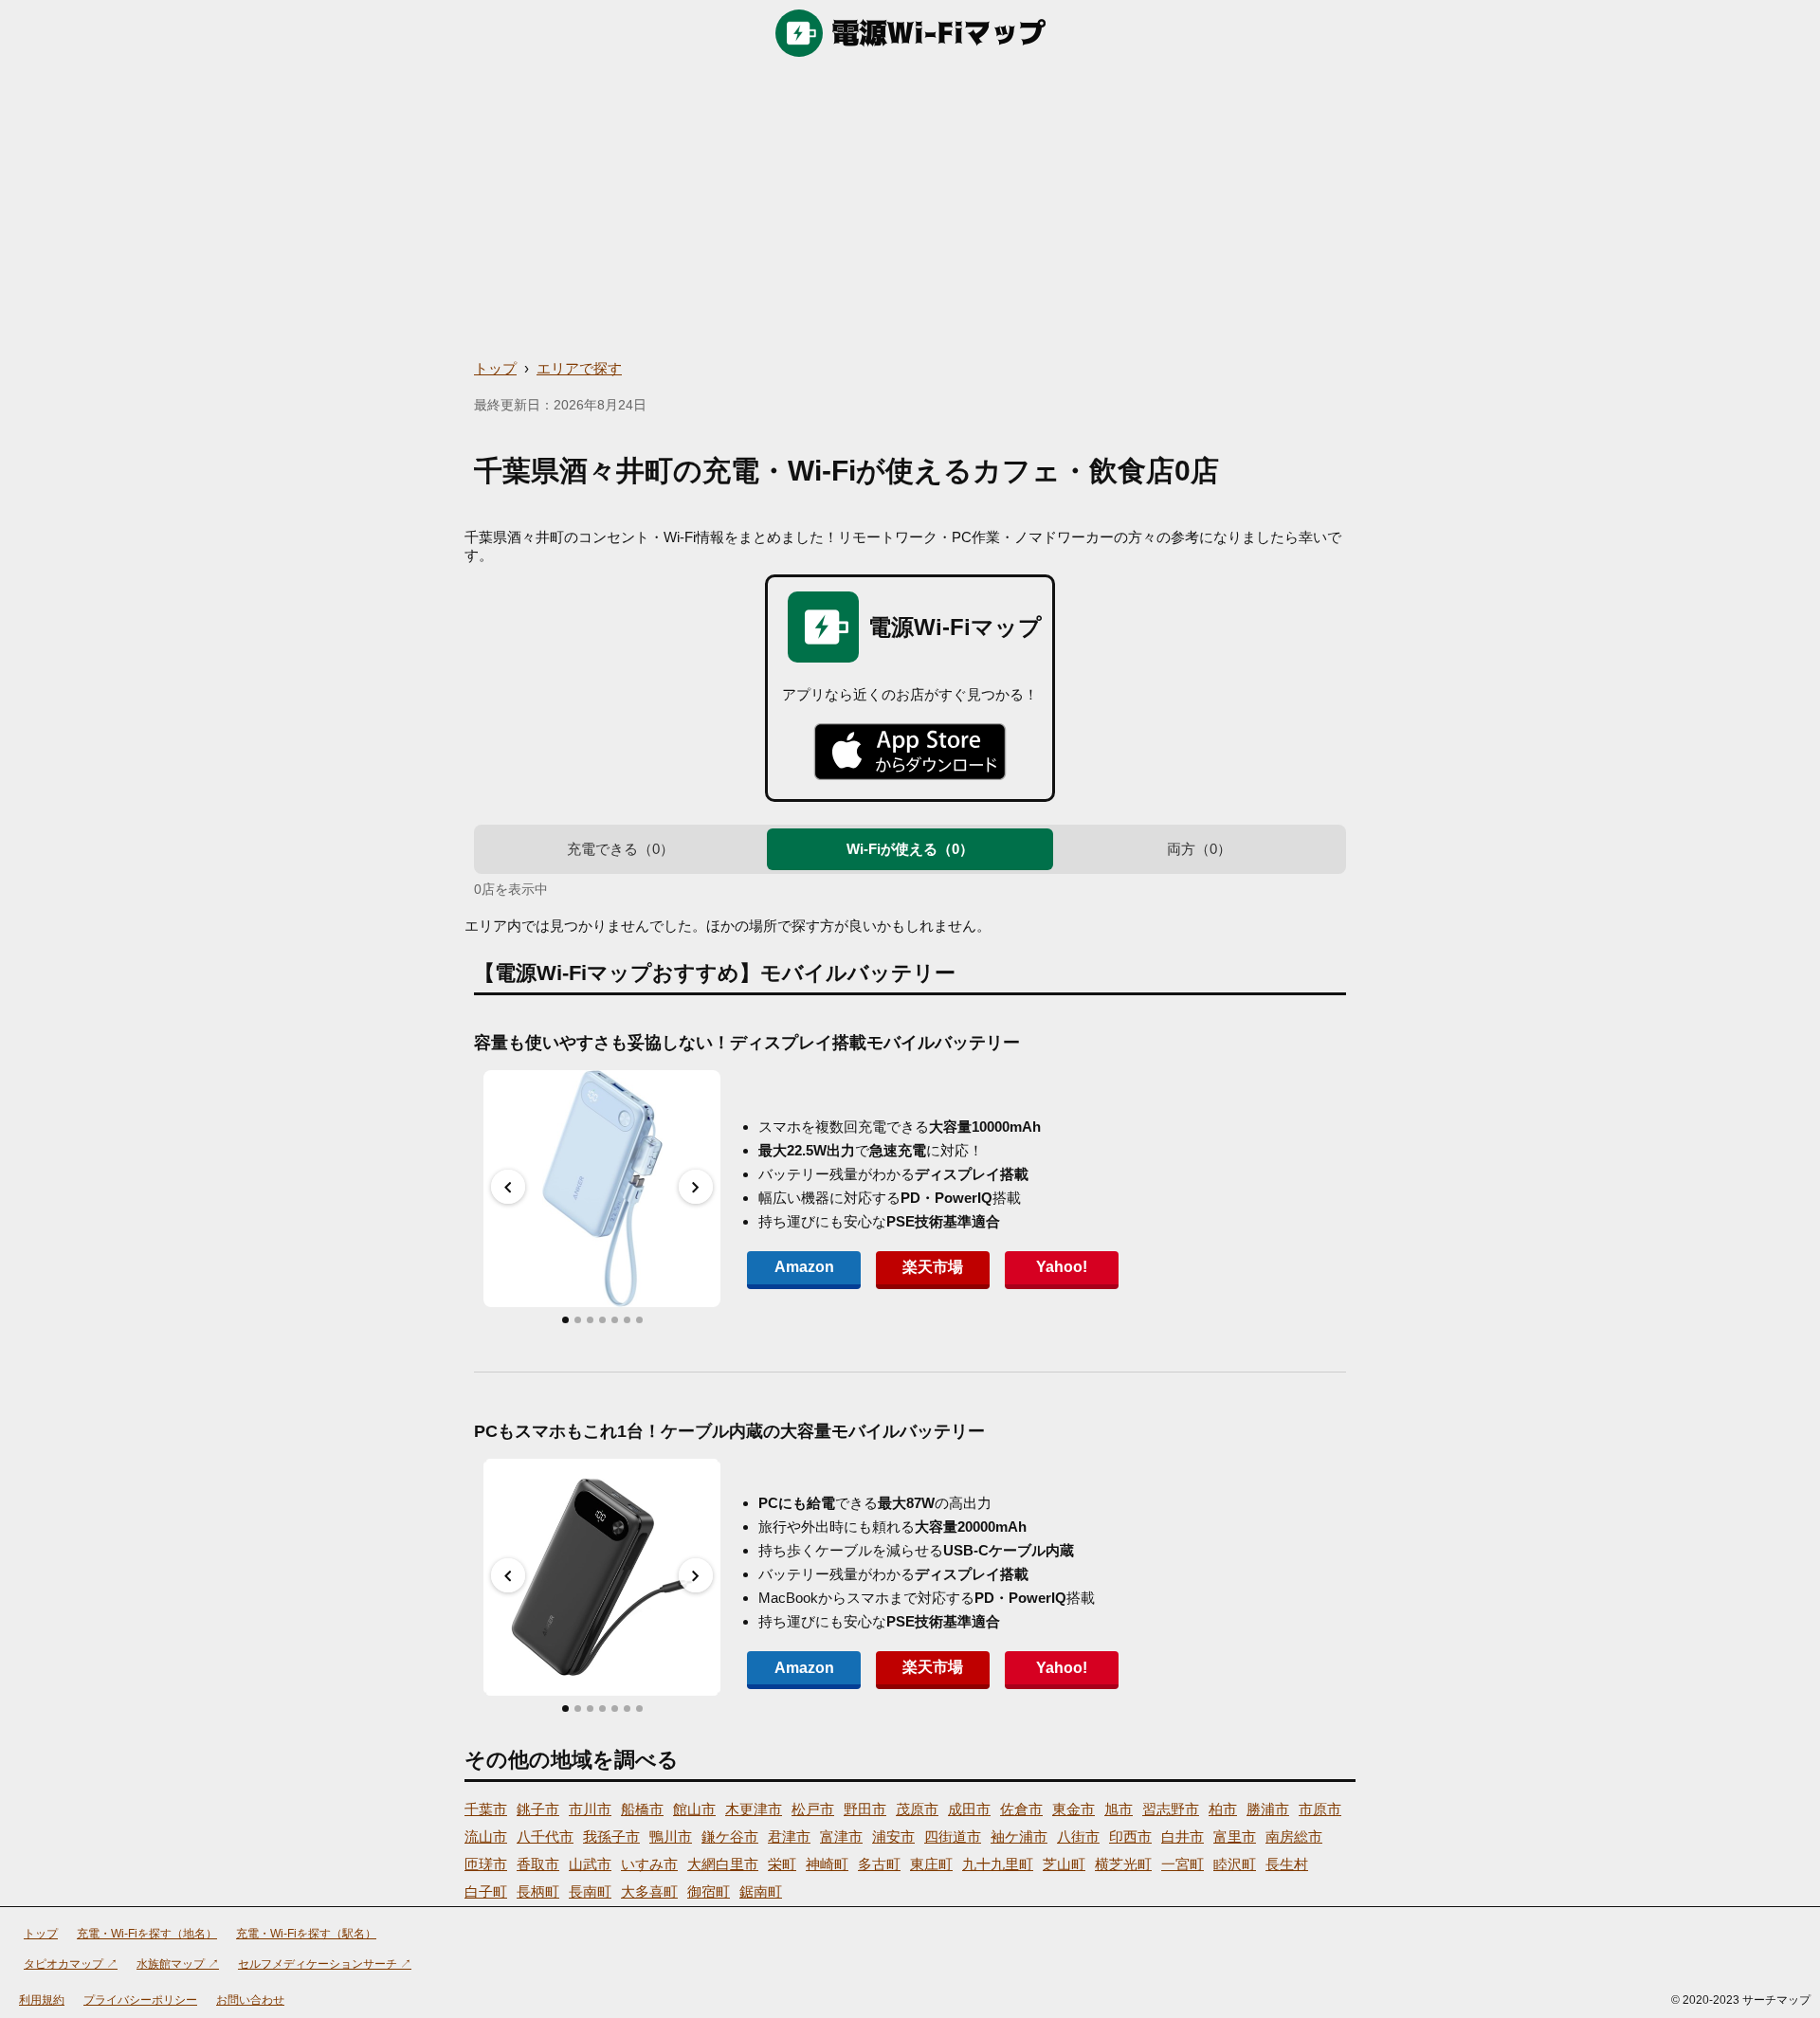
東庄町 (931, 1864)
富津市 (841, 1836)
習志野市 (1171, 1809)
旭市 (1119, 1809)
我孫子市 (611, 1836)
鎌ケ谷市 (730, 1836)
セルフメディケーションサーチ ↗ (325, 1964)
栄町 (782, 1864)
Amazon (804, 1267)
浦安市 (893, 1836)
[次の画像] (696, 1187)
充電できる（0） (620, 849)
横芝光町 (1123, 1864)
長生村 (1287, 1864)
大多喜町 (649, 1891)
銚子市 (538, 1809)
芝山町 (1064, 1864)
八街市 (1078, 1836)
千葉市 (486, 1809)
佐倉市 (1021, 1809)
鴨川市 (671, 1836)
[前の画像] (508, 1187)
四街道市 (953, 1836)
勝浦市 (1268, 1809)
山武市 (590, 1864)
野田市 (865, 1809)
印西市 (1130, 1836)
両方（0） (1199, 849)
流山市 (486, 1836)
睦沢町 (1235, 1864)
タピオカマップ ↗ (71, 1964)
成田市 (969, 1809)
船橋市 (642, 1809)
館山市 (694, 1809)
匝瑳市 (486, 1864)
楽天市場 (933, 1267)
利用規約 (42, 2000)
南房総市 (1294, 1836)
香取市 (538, 1864)
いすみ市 (649, 1864)
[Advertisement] (910, 209)
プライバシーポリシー (140, 2000)
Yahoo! (1062, 1267)
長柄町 (538, 1891)
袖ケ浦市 (1019, 1836)
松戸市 (813, 1809)
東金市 (1074, 1809)
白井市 (1183, 1836)
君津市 (789, 1836)
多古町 (879, 1864)
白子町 (486, 1891)
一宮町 (1183, 1864)
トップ (495, 368)
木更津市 (754, 1809)
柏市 (1223, 1809)
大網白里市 (723, 1864)
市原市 (1320, 1809)
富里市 (1235, 1836)
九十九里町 (998, 1864)
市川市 (590, 1809)
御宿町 (709, 1891)
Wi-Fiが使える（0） (910, 849)
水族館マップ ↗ (178, 1964)
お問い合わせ (250, 2000)
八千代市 (545, 1836)
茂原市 (917, 1809)
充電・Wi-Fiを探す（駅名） (306, 1934)
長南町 (590, 1891)
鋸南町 (761, 1891)
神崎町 (827, 1864)
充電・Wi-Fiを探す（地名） (147, 1934)
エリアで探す (579, 368)
